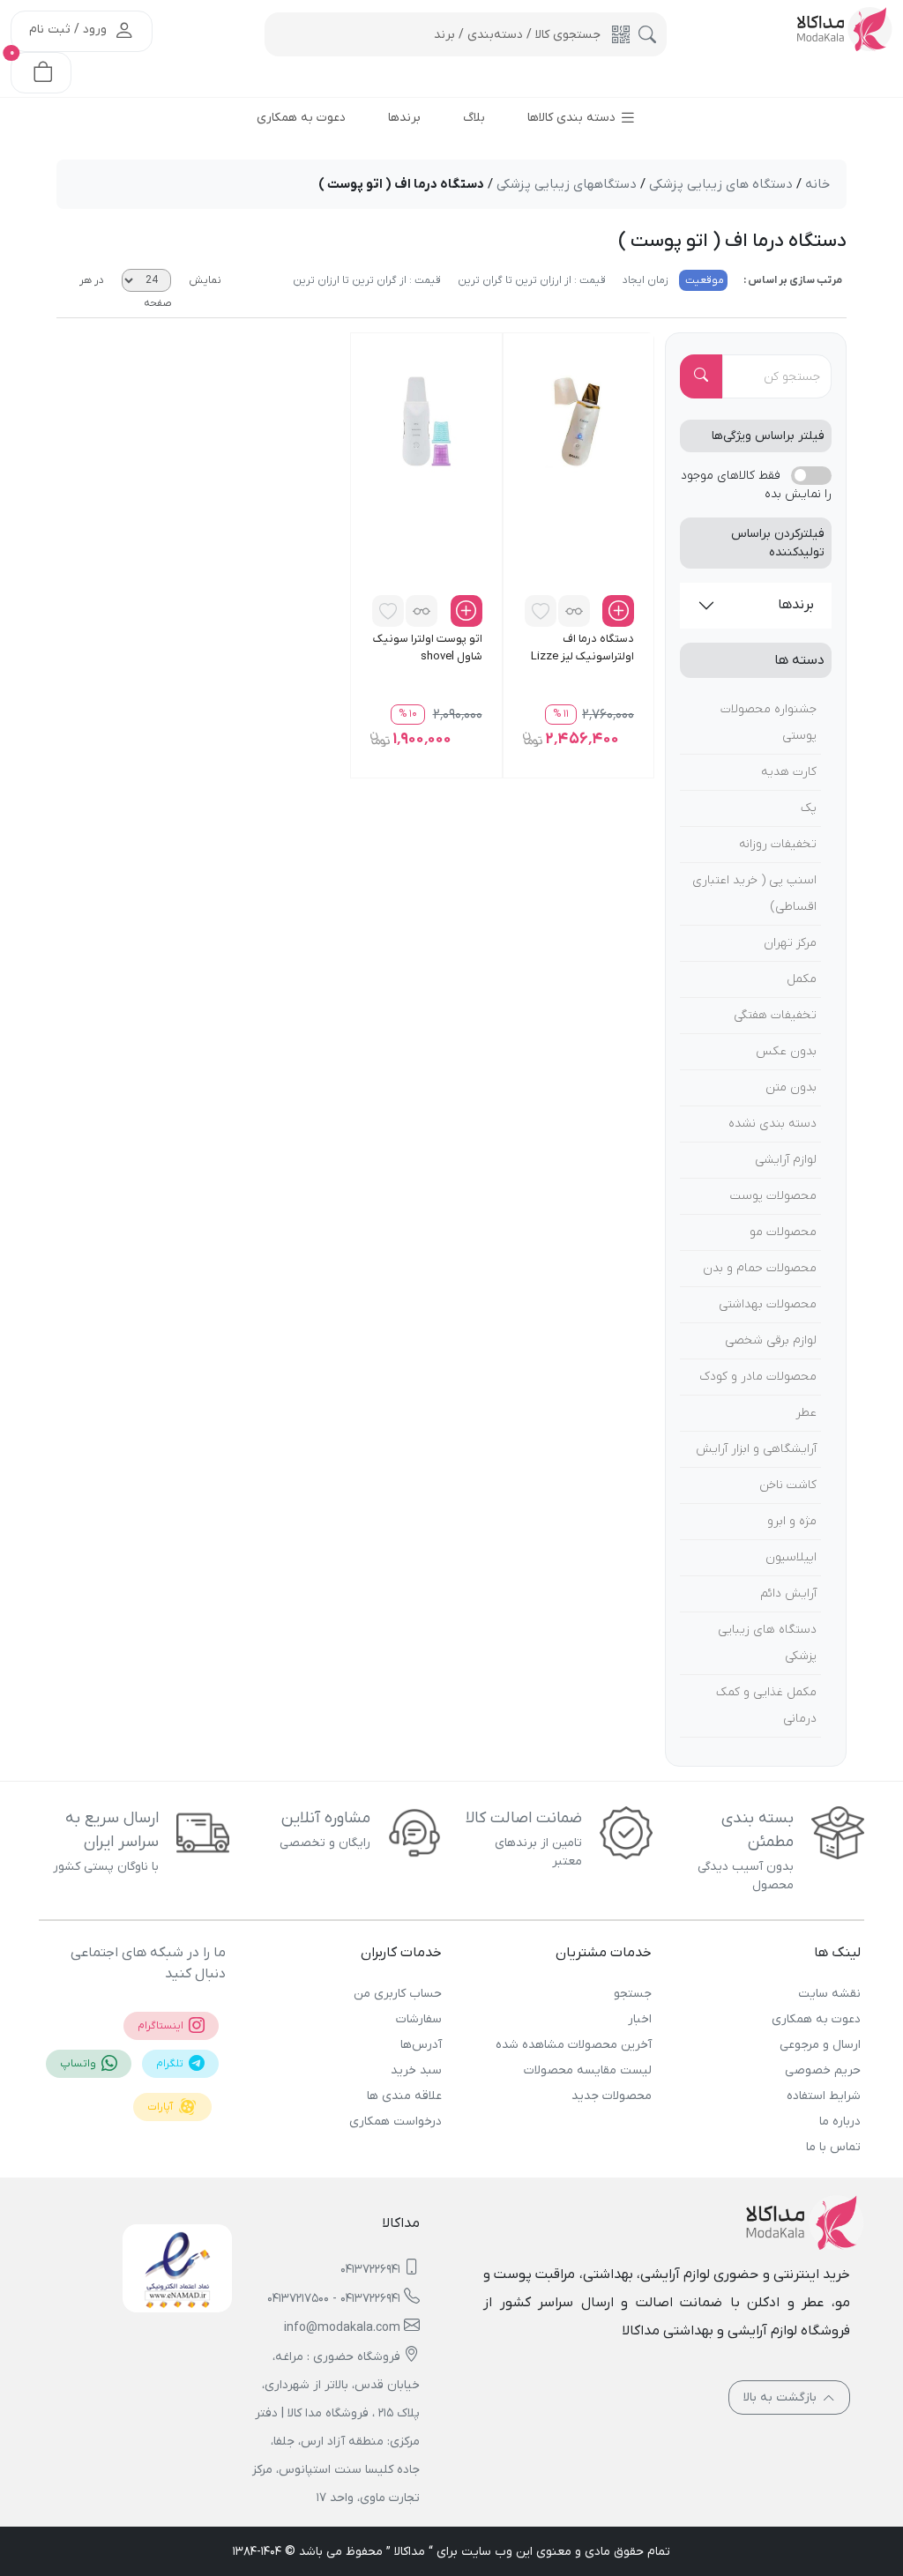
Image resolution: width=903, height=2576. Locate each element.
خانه (817, 184)
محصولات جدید (611, 2096)
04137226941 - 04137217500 (334, 2299)
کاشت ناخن (788, 1485)
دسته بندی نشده (772, 1124)
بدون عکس (786, 1051)
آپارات (161, 2107)
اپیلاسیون (791, 1557)
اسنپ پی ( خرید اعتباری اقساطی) (754, 893)
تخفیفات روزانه (778, 844)
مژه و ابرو (792, 1521)
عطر (806, 1413)
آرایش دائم (788, 1593)
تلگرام (171, 2064)
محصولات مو (783, 1232)
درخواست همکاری (396, 2122)
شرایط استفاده (824, 2096)
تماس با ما (833, 2147)
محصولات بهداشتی (768, 1304)
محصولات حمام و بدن (760, 1268)
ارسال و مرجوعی (820, 2045)
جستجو (632, 1994)
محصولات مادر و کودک (758, 1377)
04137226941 (370, 2270)
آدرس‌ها (421, 2045)
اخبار (639, 2019)
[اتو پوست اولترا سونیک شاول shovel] (426, 421)
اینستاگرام (162, 2026)
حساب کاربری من (398, 1994)
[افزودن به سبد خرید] (618, 611)
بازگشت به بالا (782, 2397)
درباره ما (840, 2122)
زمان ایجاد (644, 280)
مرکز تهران (790, 943)
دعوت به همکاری (816, 2019)
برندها (796, 605)
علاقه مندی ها (404, 2096)
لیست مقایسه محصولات (587, 2070)
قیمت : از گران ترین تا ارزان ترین (367, 280)
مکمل (802, 979)
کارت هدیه (789, 772)
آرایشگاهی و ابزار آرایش (756, 1449)
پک (809, 808)
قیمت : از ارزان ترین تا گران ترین (530, 280)
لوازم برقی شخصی (771, 1340)
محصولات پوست (773, 1196)
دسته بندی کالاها (573, 118)
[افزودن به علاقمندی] (541, 611)
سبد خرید (416, 2070)
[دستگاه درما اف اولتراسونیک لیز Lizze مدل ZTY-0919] (579, 421)
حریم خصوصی (823, 2070)
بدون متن (791, 1087)
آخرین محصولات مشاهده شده (573, 2045)
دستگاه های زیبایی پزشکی (767, 1643)
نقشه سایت (829, 1994)
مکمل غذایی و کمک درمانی (766, 1705)
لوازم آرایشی (786, 1160)
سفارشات (419, 2019)
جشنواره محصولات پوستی (769, 722)
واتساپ (79, 2064)
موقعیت (703, 280)
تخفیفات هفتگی (775, 1015)
